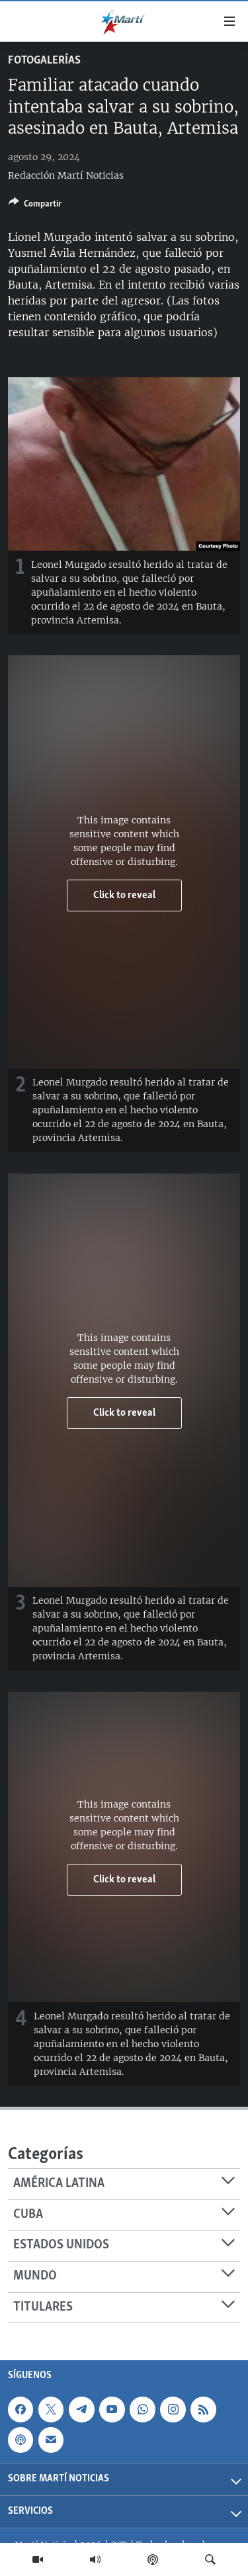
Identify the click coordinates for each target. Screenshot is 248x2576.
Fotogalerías (44, 61)
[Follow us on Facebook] (21, 2409)
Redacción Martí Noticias (66, 175)
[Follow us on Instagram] (173, 2409)
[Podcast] (153, 2559)
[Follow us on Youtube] (112, 2409)
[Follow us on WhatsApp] (142, 2409)
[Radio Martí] (95, 2559)
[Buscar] (210, 2559)
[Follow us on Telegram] (81, 2409)
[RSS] (203, 2409)
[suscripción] (51, 2440)
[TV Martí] (38, 2559)
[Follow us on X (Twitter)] (51, 2409)
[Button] (35, 206)
